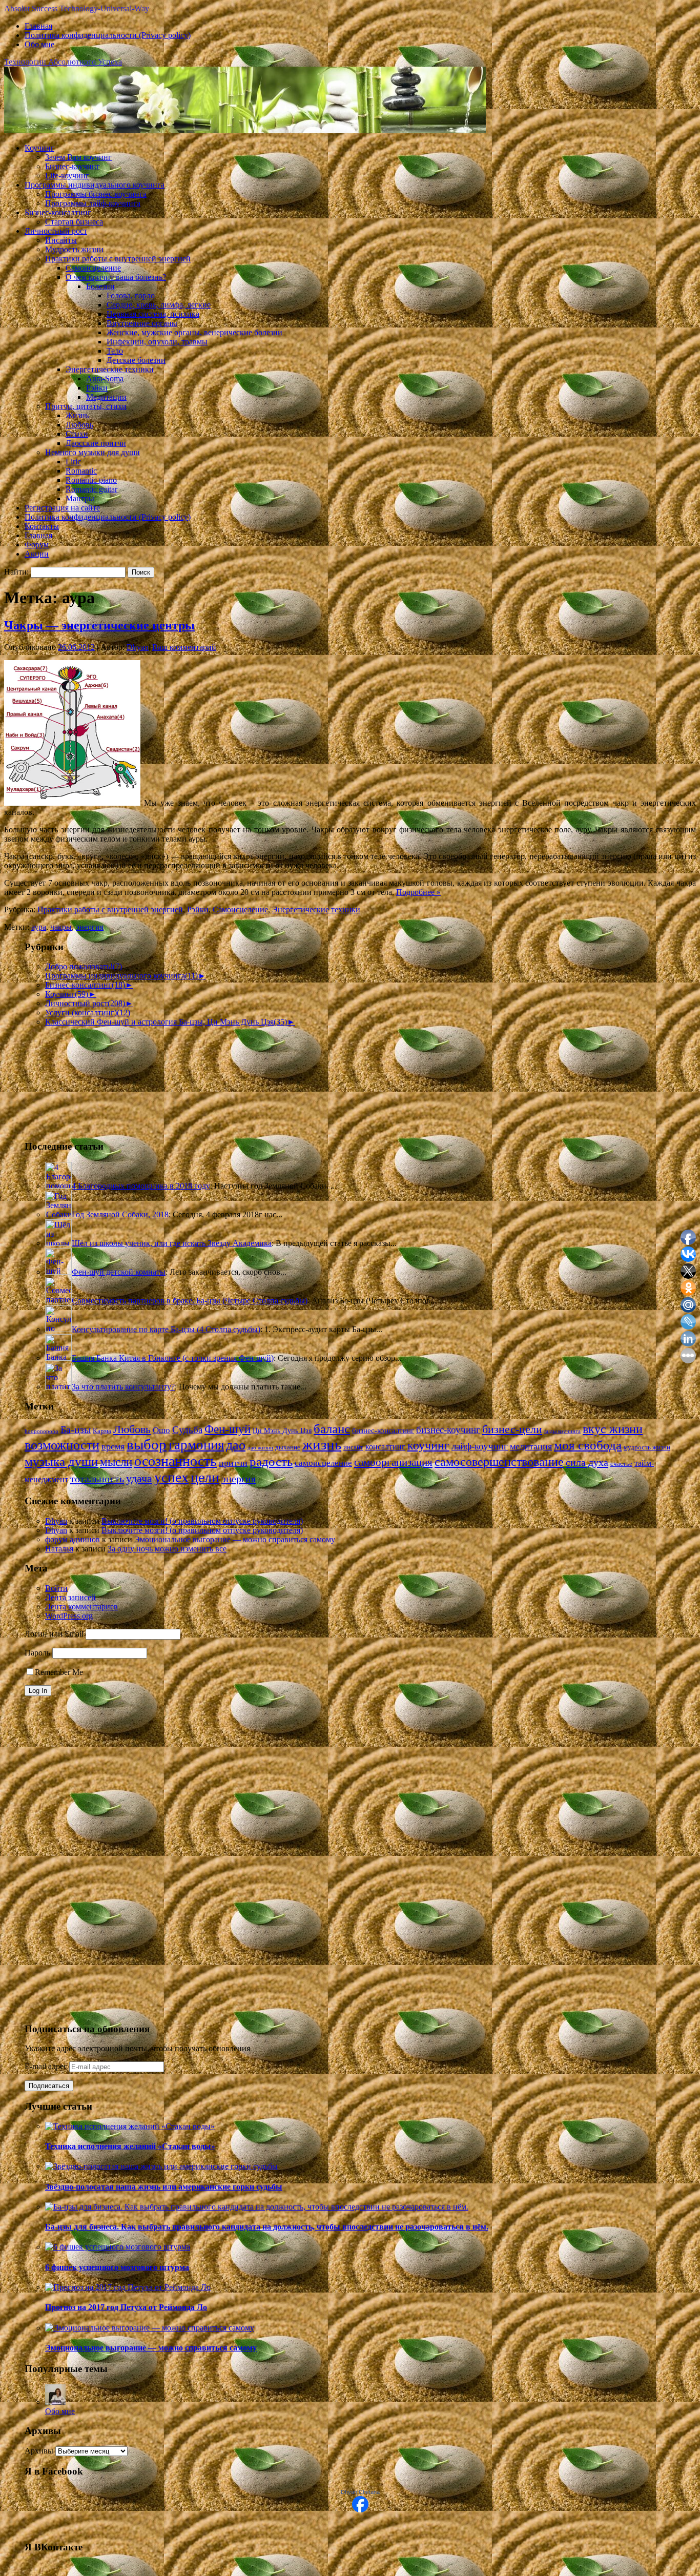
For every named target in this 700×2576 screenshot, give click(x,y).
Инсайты (61, 240)
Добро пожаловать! (84, 966)
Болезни (100, 286)
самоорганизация (393, 1462)
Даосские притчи (96, 443)
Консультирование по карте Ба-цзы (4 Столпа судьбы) (166, 1329)
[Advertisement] (76, 1078)
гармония (196, 1445)
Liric (73, 462)
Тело (115, 351)
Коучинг (39, 148)
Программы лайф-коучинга (93, 203)
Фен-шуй (228, 1429)
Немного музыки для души (92, 452)
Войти (56, 1588)
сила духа (587, 1462)
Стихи (77, 434)
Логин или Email (54, 1634)
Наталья (59, 1549)
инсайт (353, 1447)
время (113, 1446)
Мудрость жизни (74, 249)
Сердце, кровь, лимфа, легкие (159, 305)
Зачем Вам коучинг (78, 157)
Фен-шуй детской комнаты (119, 1272)
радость (271, 1461)
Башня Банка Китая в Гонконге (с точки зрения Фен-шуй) (173, 1358)
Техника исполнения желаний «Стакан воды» (130, 2146)
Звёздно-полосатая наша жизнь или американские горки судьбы (164, 2187)
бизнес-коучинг (448, 1430)
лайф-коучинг (480, 1446)
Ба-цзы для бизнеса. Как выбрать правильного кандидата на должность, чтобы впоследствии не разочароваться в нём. (267, 2227)
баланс (332, 1429)
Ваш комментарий (184, 647)
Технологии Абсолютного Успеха (63, 62)
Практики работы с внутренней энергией (118, 259)
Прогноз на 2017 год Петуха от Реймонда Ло (126, 2307)
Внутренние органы (142, 323)
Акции (37, 554)
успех (171, 1477)
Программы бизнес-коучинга (96, 194)
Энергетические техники (110, 369)
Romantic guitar (91, 489)
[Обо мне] (55, 2402)
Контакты (42, 526)
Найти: (16, 572)
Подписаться (49, 2086)
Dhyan (138, 647)
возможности (62, 1445)
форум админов (73, 1539)
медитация (531, 1446)
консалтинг (385, 1447)
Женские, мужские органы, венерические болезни (194, 332)
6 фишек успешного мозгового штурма (117, 2267)
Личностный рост (56, 231)
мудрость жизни (647, 1447)
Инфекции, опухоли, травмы (157, 342)
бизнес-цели (512, 1429)
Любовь (79, 425)
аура (39, 927)
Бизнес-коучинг (73, 166)
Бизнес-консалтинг (58, 212)
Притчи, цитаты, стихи (86, 406)
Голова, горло (131, 295)
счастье (621, 1464)
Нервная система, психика (153, 314)
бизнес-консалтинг (383, 1430)
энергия (90, 927)
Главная (38, 26)
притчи (233, 1463)
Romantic (81, 471)
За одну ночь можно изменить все (167, 1549)
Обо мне (39, 44)
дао (236, 1445)
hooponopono (42, 1431)
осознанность (176, 1461)
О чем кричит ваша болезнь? (116, 277)
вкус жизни (613, 1429)
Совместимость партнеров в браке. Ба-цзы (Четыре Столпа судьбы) (190, 1301)
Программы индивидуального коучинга (95, 185)
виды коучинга (562, 1431)
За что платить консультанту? (123, 1387)
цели (205, 1477)
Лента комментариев (81, 1607)
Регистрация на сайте (62, 508)
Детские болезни (136, 360)
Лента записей (70, 1597)
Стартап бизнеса (74, 222)
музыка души (61, 1461)
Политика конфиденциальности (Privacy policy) (108, 35)
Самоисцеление (93, 268)
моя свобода (588, 1445)
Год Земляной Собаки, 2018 (120, 1214)
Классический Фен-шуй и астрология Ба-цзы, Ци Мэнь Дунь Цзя (166, 1022)
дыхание (288, 1447)
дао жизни (260, 1448)
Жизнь (77, 415)
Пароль (37, 1653)
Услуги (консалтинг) (88, 1013)
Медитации (106, 397)
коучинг (428, 1445)
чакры (61, 927)
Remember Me (59, 1672)
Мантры (80, 498)
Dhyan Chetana (360, 2492)
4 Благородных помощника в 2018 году (141, 1186)
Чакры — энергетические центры (99, 625)
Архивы (39, 2451)
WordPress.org (69, 1616)
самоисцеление (323, 1463)
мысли (116, 1462)
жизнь (322, 1444)
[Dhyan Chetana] (360, 2510)
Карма (102, 1431)
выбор (147, 1444)
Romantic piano (91, 480)
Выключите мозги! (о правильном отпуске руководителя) (202, 1521)
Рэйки (97, 388)
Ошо (161, 1430)
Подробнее (418, 892)
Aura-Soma (105, 379)
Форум (37, 545)
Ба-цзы (76, 1430)
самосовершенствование (499, 1462)
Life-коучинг (67, 176)
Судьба (187, 1430)
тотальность (97, 1479)
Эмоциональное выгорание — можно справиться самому (235, 1539)
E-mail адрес (47, 2066)
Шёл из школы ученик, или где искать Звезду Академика (172, 1243)
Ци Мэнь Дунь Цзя (282, 1431)
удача (139, 1478)
